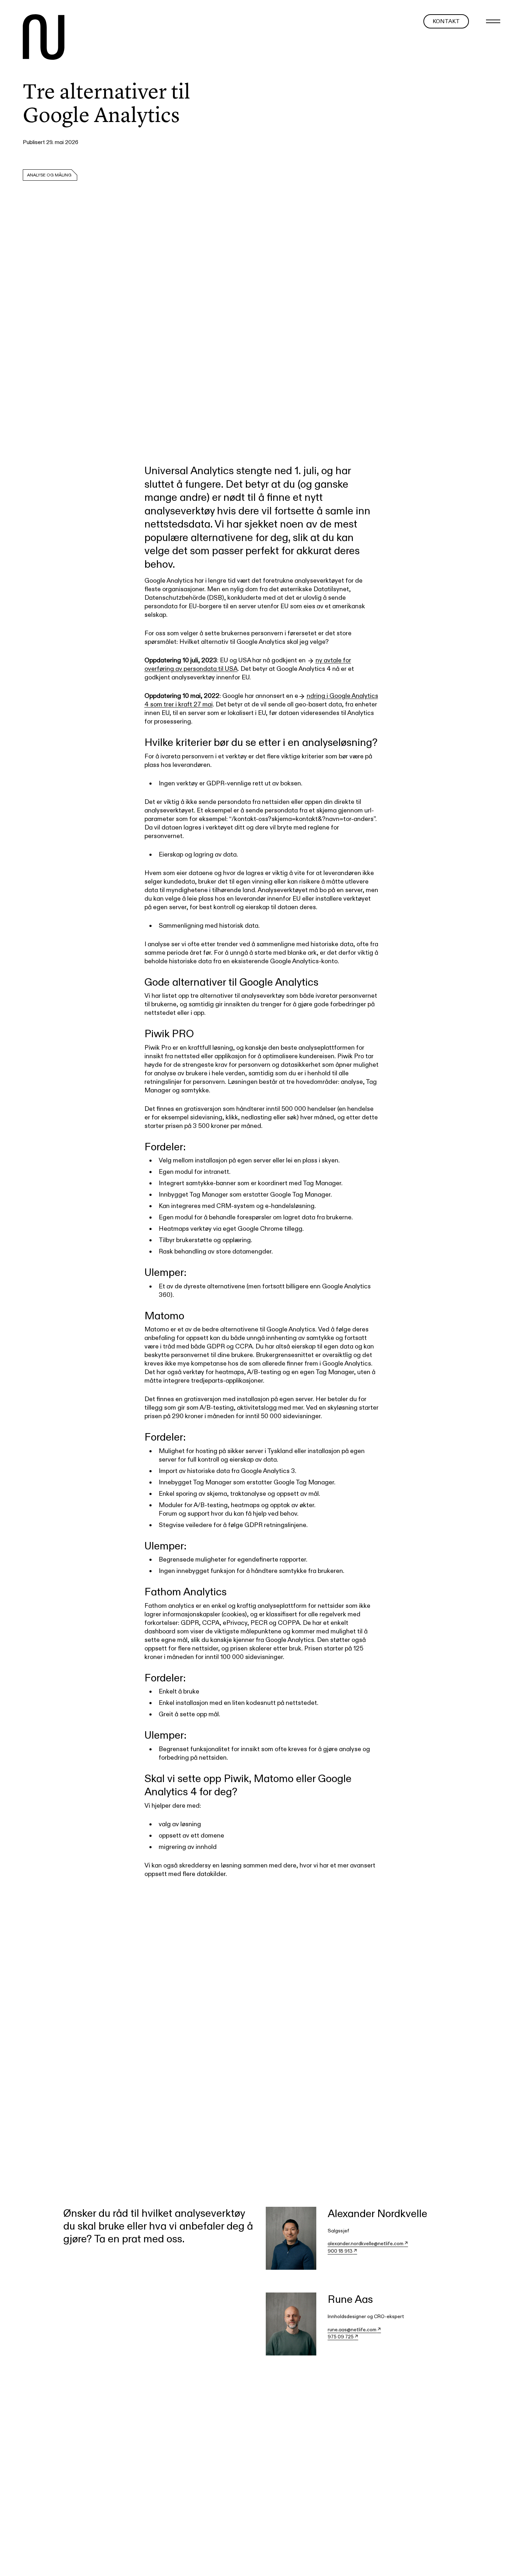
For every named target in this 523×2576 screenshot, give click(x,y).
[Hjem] (44, 38)
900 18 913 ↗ (342, 2251)
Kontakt (446, 21)
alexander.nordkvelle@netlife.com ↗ (368, 2243)
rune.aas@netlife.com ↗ (354, 2329)
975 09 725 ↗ (343, 2337)
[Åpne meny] (493, 21)
